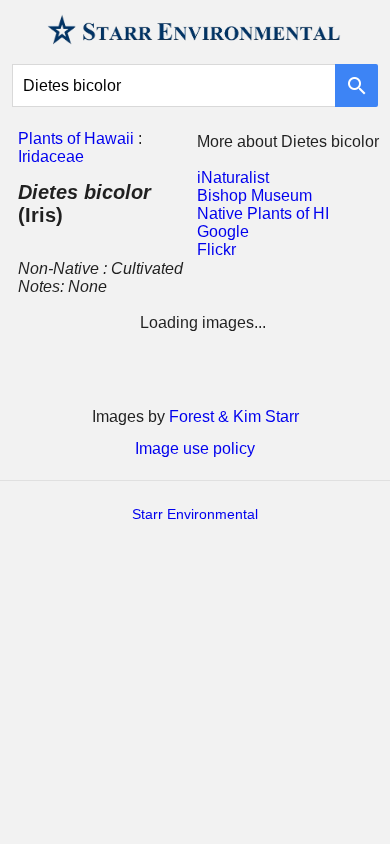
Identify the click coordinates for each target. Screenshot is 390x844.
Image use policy (195, 448)
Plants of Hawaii (76, 138)
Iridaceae (51, 156)
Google (223, 231)
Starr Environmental (195, 514)
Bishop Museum (254, 195)
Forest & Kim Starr (234, 416)
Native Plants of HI (263, 213)
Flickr (216, 249)
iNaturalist (233, 177)
